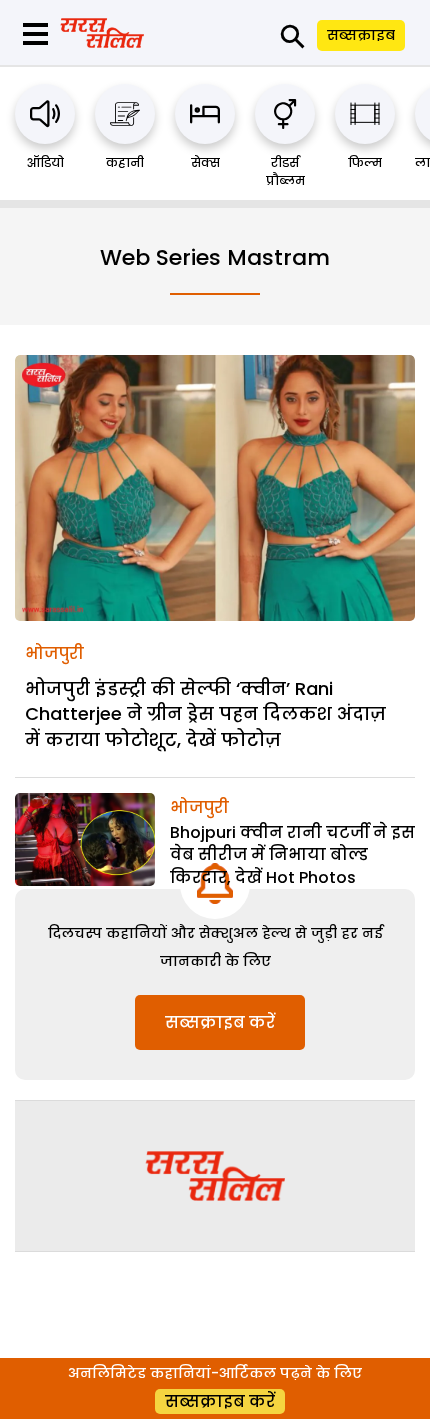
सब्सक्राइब (361, 35)
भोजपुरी (54, 653)
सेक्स (205, 162)
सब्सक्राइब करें (220, 1022)
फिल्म (365, 162)
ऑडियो (45, 162)
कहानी (125, 162)
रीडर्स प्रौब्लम (285, 171)
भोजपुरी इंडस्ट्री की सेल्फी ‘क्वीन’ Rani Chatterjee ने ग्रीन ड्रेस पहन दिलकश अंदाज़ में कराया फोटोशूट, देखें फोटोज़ (205, 713)
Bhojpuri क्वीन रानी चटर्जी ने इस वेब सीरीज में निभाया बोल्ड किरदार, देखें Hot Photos (292, 855)
